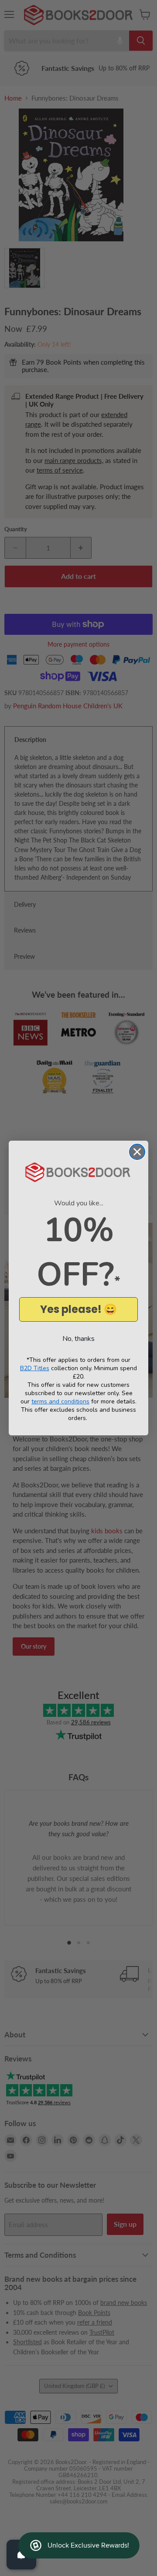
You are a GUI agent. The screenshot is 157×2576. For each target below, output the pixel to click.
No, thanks (78, 1339)
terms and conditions (60, 1401)
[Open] (21, 2555)
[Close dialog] (137, 1152)
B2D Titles (35, 1368)
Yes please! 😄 (78, 1309)
